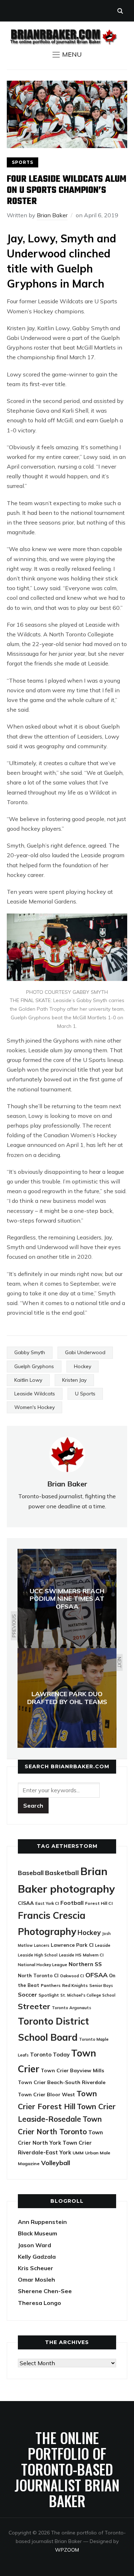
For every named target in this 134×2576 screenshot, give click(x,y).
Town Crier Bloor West (46, 2095)
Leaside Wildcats (35, 1394)
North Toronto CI (38, 1975)
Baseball (31, 1873)
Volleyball (56, 2163)
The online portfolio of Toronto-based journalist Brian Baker (67, 2469)
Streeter (34, 2006)
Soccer (28, 1994)
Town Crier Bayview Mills (73, 2070)
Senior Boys (101, 1985)
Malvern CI (93, 1955)
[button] (67, 54)
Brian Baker (52, 215)
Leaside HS (70, 1955)
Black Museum (38, 2233)
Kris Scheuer (36, 2268)
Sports (23, 162)
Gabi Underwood (85, 1352)
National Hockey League (43, 1965)
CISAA (26, 1903)
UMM (78, 2153)
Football (72, 1903)
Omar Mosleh (36, 2280)
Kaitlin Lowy (28, 1380)
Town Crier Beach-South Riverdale (62, 2082)
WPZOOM (67, 2550)
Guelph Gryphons (34, 1366)
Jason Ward (34, 2245)
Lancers (42, 1945)
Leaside (103, 1945)
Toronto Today (50, 2055)
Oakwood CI (72, 1976)
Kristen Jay (74, 1380)
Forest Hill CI (99, 1903)
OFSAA (96, 1975)
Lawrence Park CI (72, 1945)
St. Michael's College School (88, 1995)
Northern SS (85, 1964)
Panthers (51, 1985)
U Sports (85, 1394)
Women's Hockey (34, 1407)
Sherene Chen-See (45, 2291)
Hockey (83, 1366)
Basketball (62, 1873)
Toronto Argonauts (71, 2008)
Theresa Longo (39, 2303)
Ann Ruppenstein (42, 2222)
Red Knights (75, 1985)
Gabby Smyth (30, 1352)
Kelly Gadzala (37, 2257)
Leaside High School (38, 1955)
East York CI (47, 1903)
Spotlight (49, 1995)
